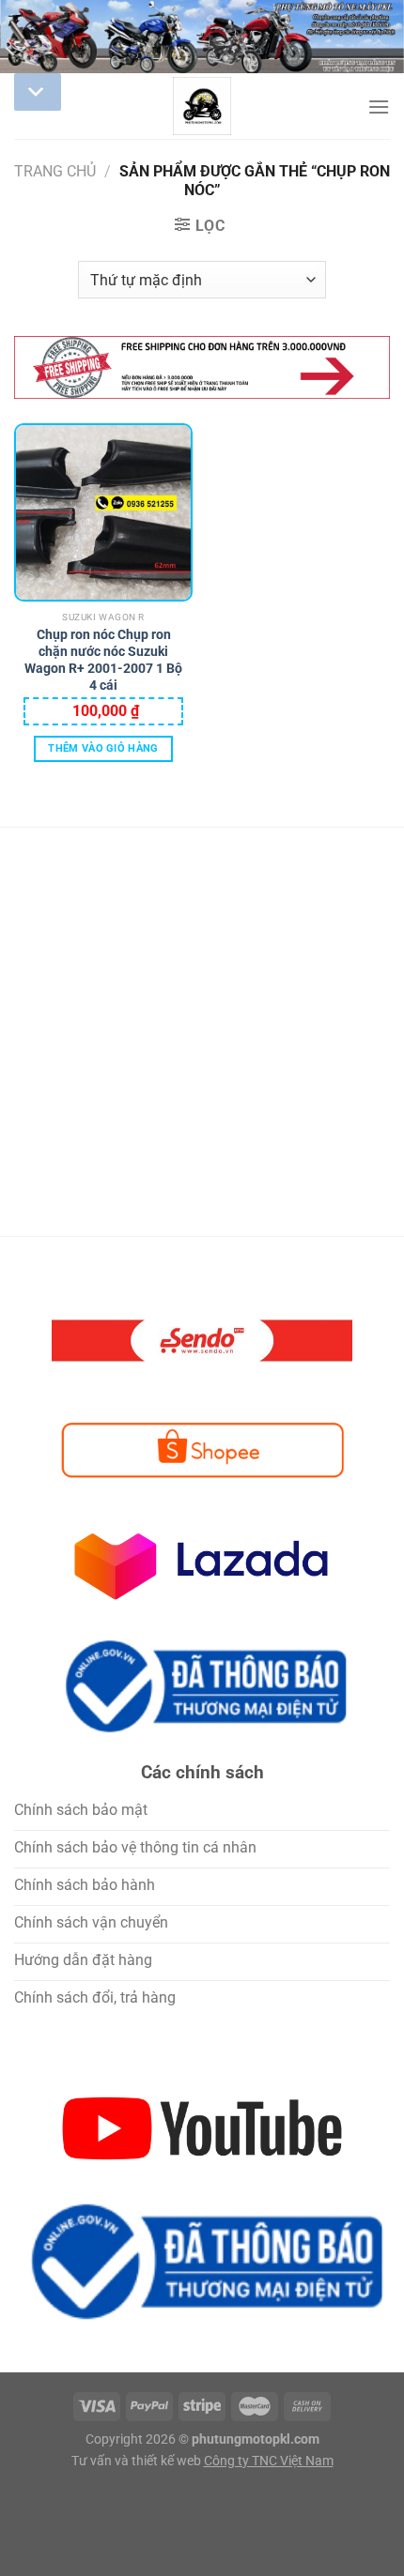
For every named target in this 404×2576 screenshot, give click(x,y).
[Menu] (379, 107)
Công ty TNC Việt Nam (269, 2461)
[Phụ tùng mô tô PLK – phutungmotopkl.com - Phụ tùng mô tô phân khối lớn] (202, 106)
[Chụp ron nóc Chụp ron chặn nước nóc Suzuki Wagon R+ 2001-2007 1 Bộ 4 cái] (103, 512)
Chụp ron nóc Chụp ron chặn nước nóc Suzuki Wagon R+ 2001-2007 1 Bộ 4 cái (103, 645)
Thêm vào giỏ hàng (103, 748)
